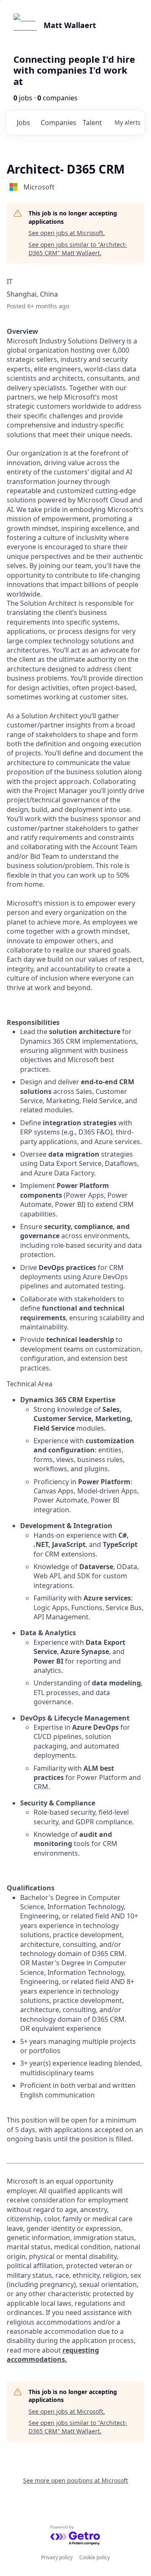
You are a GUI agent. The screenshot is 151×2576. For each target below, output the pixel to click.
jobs (23, 123)
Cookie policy (95, 2557)
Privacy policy (57, 2557)
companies (58, 123)
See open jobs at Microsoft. (67, 233)
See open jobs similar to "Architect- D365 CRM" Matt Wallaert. (78, 249)
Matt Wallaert (70, 25)
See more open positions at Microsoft (75, 2480)
